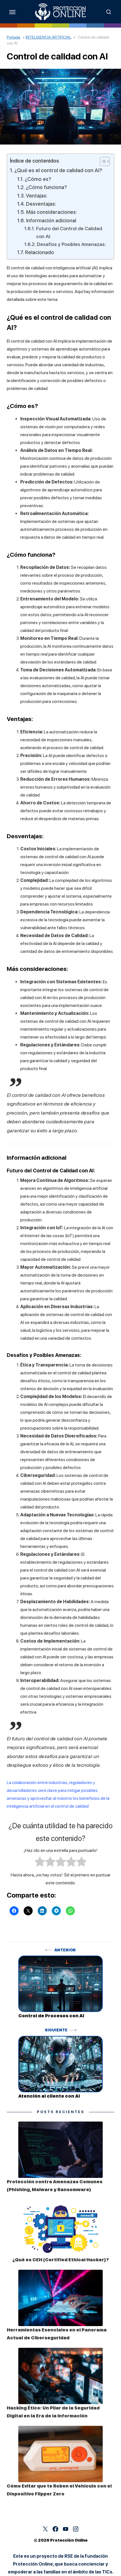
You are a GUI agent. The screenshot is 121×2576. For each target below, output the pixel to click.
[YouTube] (66, 2529)
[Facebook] (55, 2529)
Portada (14, 37)
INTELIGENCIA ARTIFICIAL (48, 37)
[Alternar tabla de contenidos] (102, 161)
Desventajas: (41, 204)
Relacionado (40, 252)
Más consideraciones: (51, 212)
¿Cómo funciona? (46, 187)
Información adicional (51, 220)
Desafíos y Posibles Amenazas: (71, 244)
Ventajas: (37, 196)
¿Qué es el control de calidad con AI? (58, 170)
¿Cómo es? (38, 179)
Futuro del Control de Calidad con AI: (69, 232)
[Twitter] (45, 2529)
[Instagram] (76, 2529)
